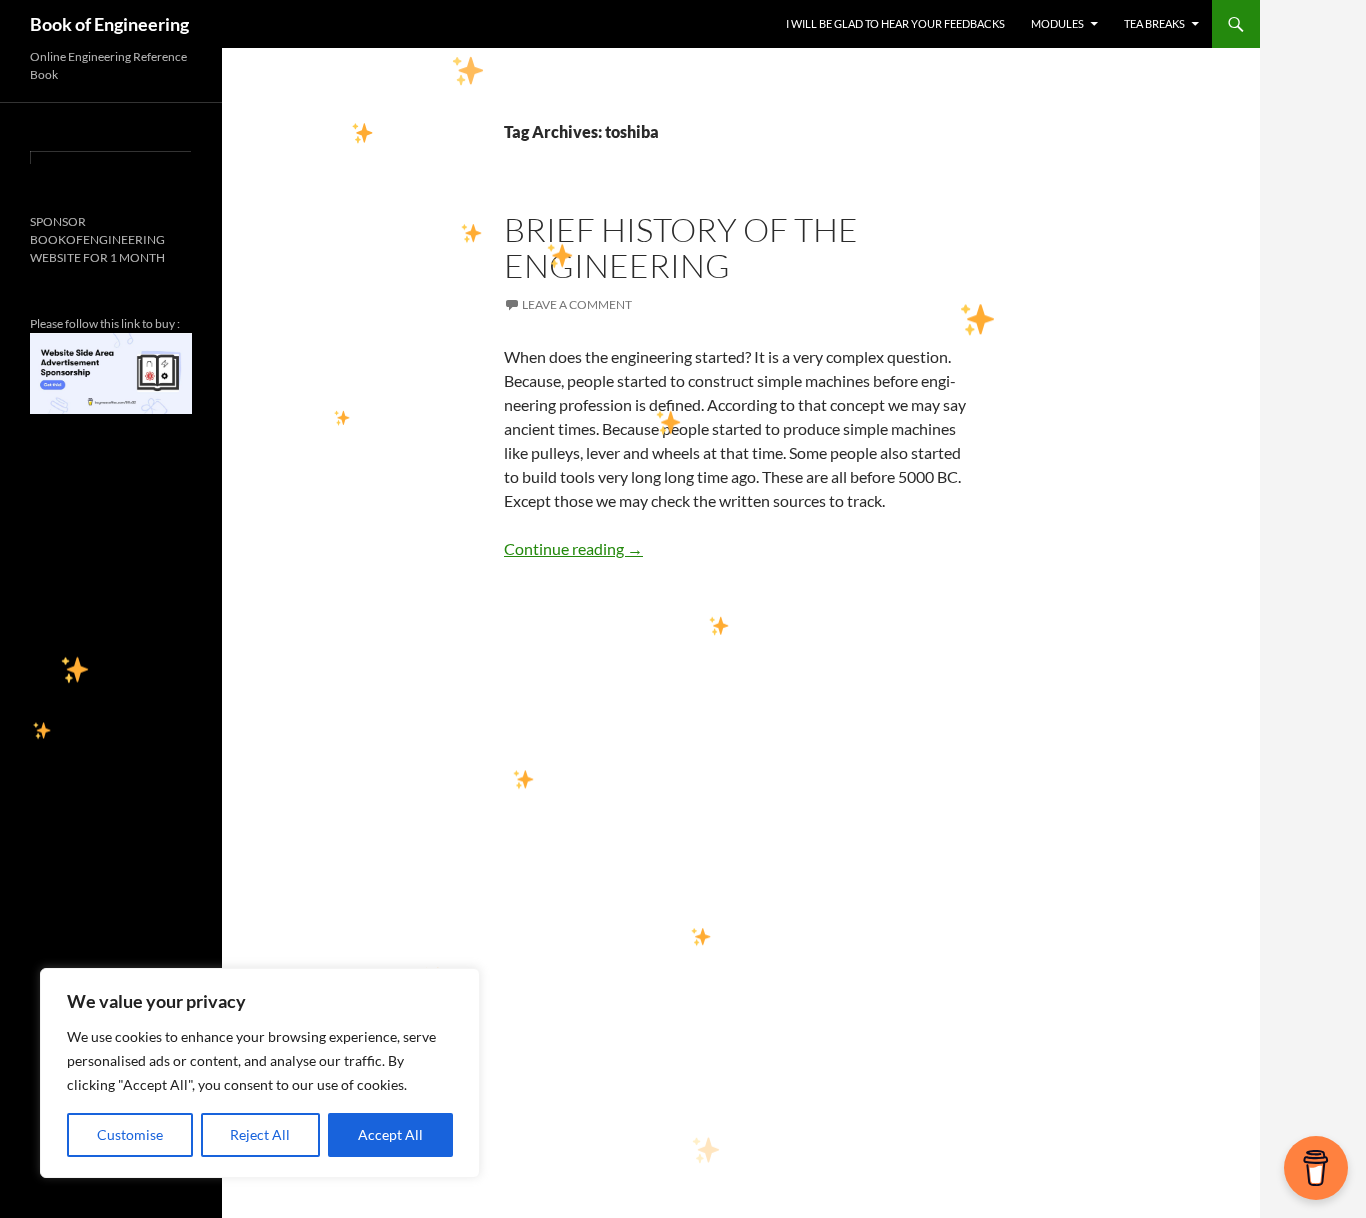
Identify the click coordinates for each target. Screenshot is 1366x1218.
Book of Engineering (109, 24)
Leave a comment (577, 304)
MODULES (1057, 23)
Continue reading (573, 548)
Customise (130, 1134)
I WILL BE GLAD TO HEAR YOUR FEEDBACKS (895, 23)
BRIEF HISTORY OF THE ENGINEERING (681, 247)
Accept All (390, 1134)
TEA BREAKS (1154, 23)
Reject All (260, 1134)
